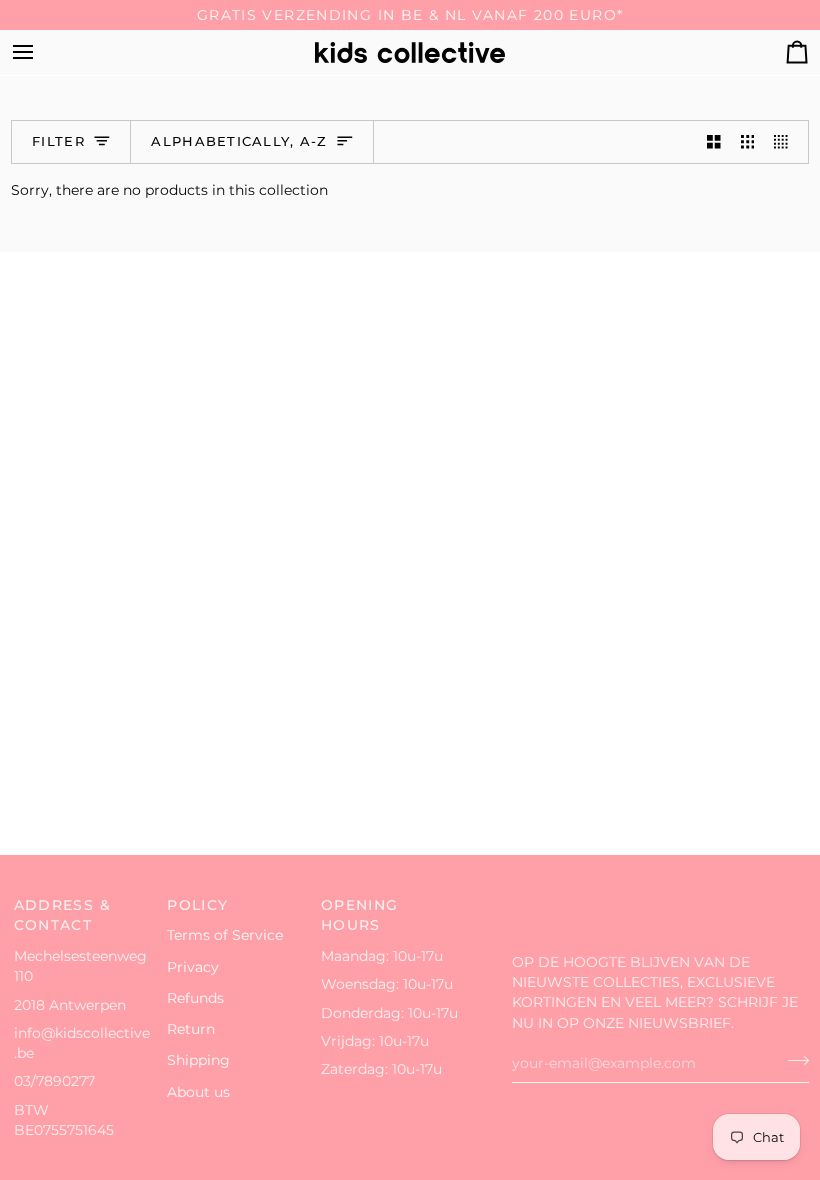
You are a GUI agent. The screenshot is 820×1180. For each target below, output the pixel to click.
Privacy (193, 967)
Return (191, 1029)
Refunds (195, 998)
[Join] (792, 1061)
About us (198, 1092)
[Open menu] (41, 52)
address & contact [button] (62, 915)
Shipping (198, 1060)
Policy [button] (197, 905)
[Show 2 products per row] (714, 142)
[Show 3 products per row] (748, 142)
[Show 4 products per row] (786, 142)
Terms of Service (225, 935)
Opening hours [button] (360, 915)
